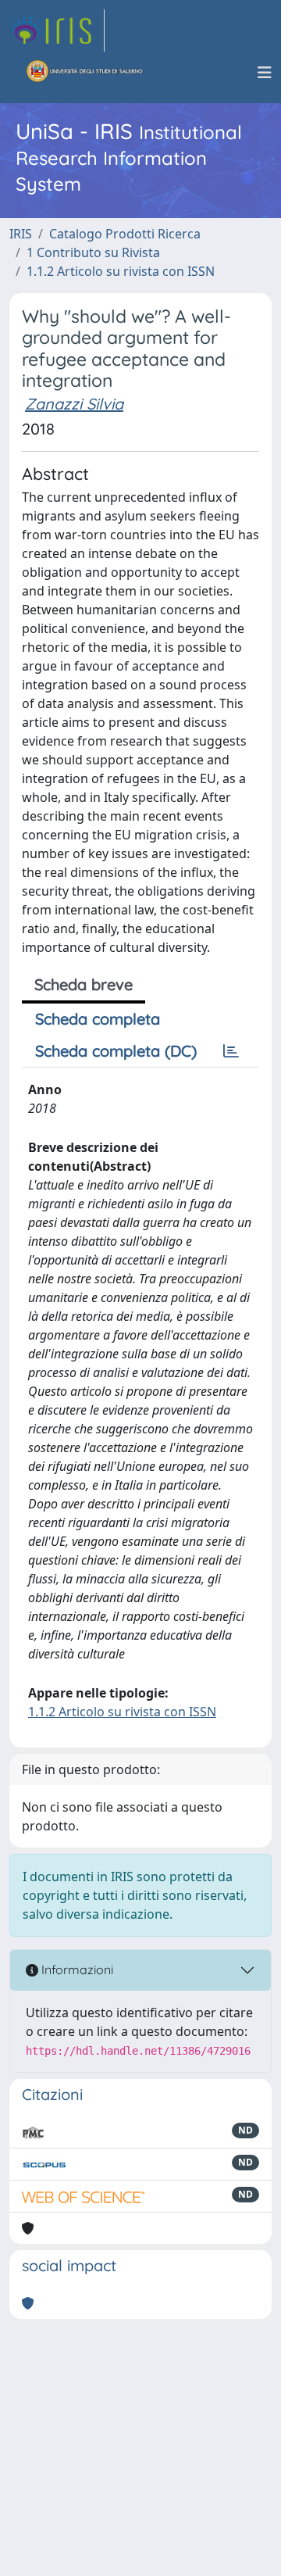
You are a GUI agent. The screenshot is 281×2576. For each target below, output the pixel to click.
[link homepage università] (85, 73)
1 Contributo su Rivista (93, 252)
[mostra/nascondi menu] (265, 73)
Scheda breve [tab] (84, 984)
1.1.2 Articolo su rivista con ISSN (121, 271)
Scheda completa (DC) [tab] (116, 1051)
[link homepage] (57, 30)
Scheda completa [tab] (98, 1019)
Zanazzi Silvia (74, 404)
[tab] (231, 1051)
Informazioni (76, 1970)
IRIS (21, 234)
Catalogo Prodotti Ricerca (125, 234)
